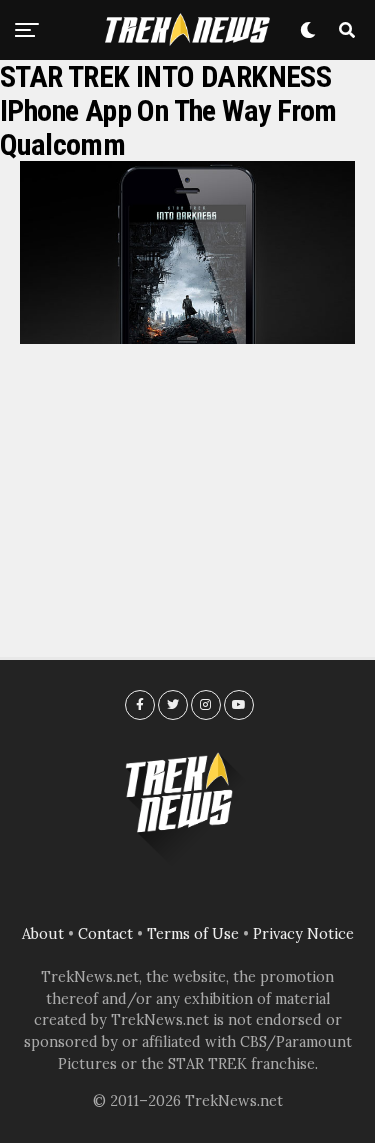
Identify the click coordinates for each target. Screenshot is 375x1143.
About (43, 934)
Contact (105, 934)
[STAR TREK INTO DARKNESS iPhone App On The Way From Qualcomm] (187, 338)
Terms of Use (193, 934)
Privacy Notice (303, 934)
